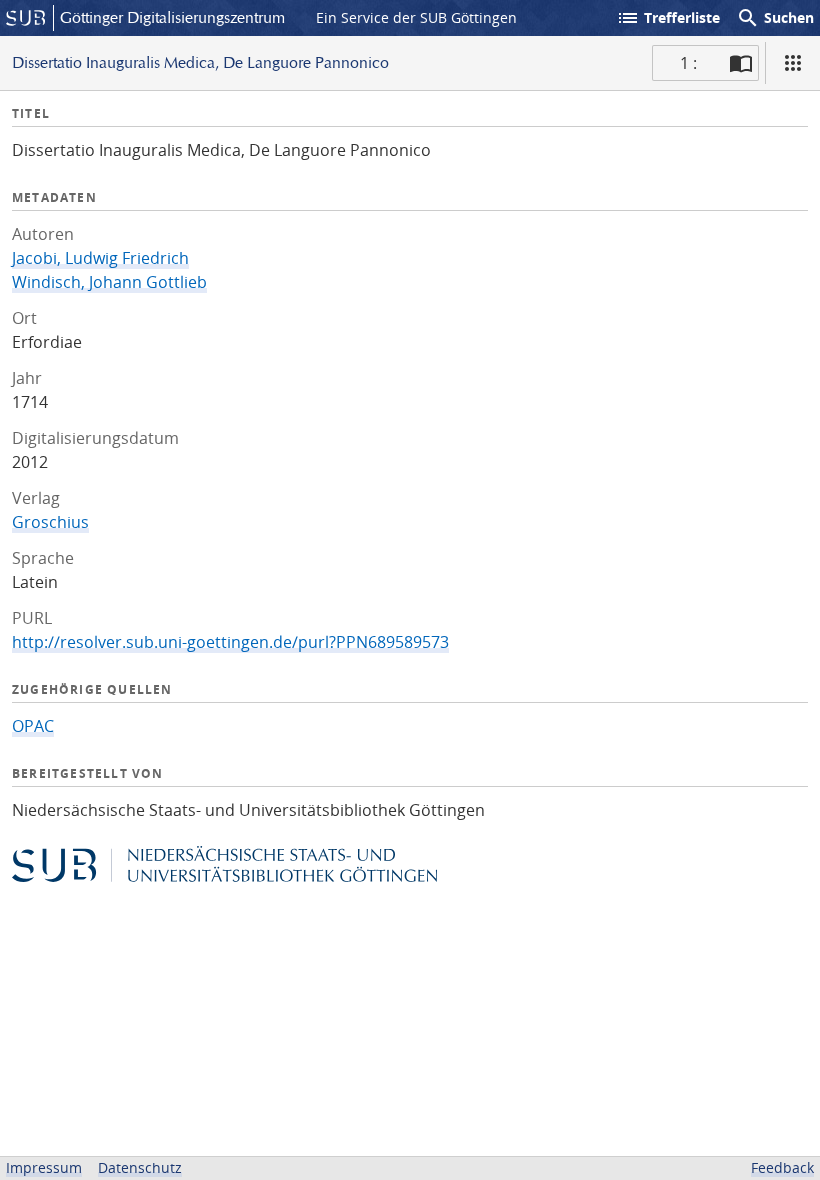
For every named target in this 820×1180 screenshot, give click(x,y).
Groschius (50, 522)
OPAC (33, 726)
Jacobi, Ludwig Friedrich (100, 258)
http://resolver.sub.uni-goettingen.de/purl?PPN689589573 (230, 642)
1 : (688, 63)
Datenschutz (140, 1167)
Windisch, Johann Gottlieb (109, 282)
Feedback (782, 1167)
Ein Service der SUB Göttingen (416, 17)
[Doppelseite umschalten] (741, 63)
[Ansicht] (793, 63)
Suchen (775, 18)
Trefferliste (668, 18)
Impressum (44, 1167)
